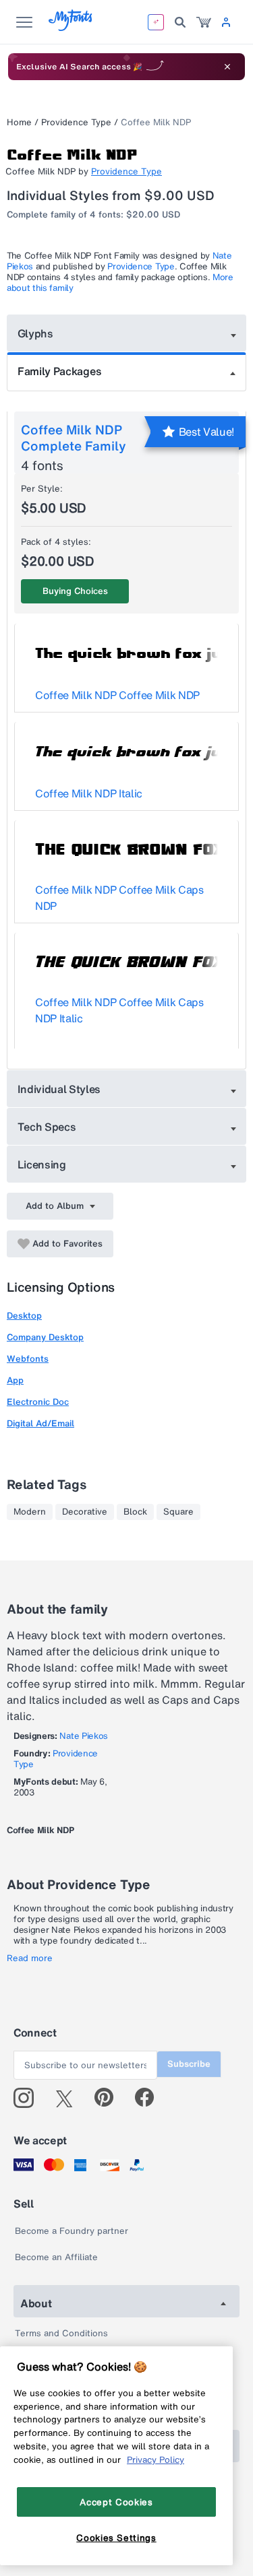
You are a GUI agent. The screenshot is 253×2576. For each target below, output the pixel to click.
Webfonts (28, 1359)
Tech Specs (47, 1127)
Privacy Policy (156, 2459)
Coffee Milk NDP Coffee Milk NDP (117, 695)
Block (135, 1512)
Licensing (42, 1164)
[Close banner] (227, 67)
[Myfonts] (71, 27)
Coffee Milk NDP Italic (89, 793)
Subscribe (189, 2064)
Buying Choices (75, 591)
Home (19, 122)
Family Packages (59, 371)
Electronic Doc (38, 1402)
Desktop (24, 1316)
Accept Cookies (116, 2502)
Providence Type (76, 122)
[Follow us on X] (69, 2098)
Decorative (85, 1512)
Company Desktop (45, 1337)
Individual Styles (59, 1089)
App (15, 1380)
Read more (30, 1958)
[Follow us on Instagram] (29, 2098)
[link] (204, 22)
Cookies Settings (116, 2538)
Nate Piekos (83, 1736)
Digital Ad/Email (40, 1423)
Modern (30, 1512)
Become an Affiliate (56, 2257)
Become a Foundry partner (72, 2231)
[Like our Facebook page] (150, 2098)
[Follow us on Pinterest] (110, 2098)
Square (178, 1512)
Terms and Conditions (61, 2333)
